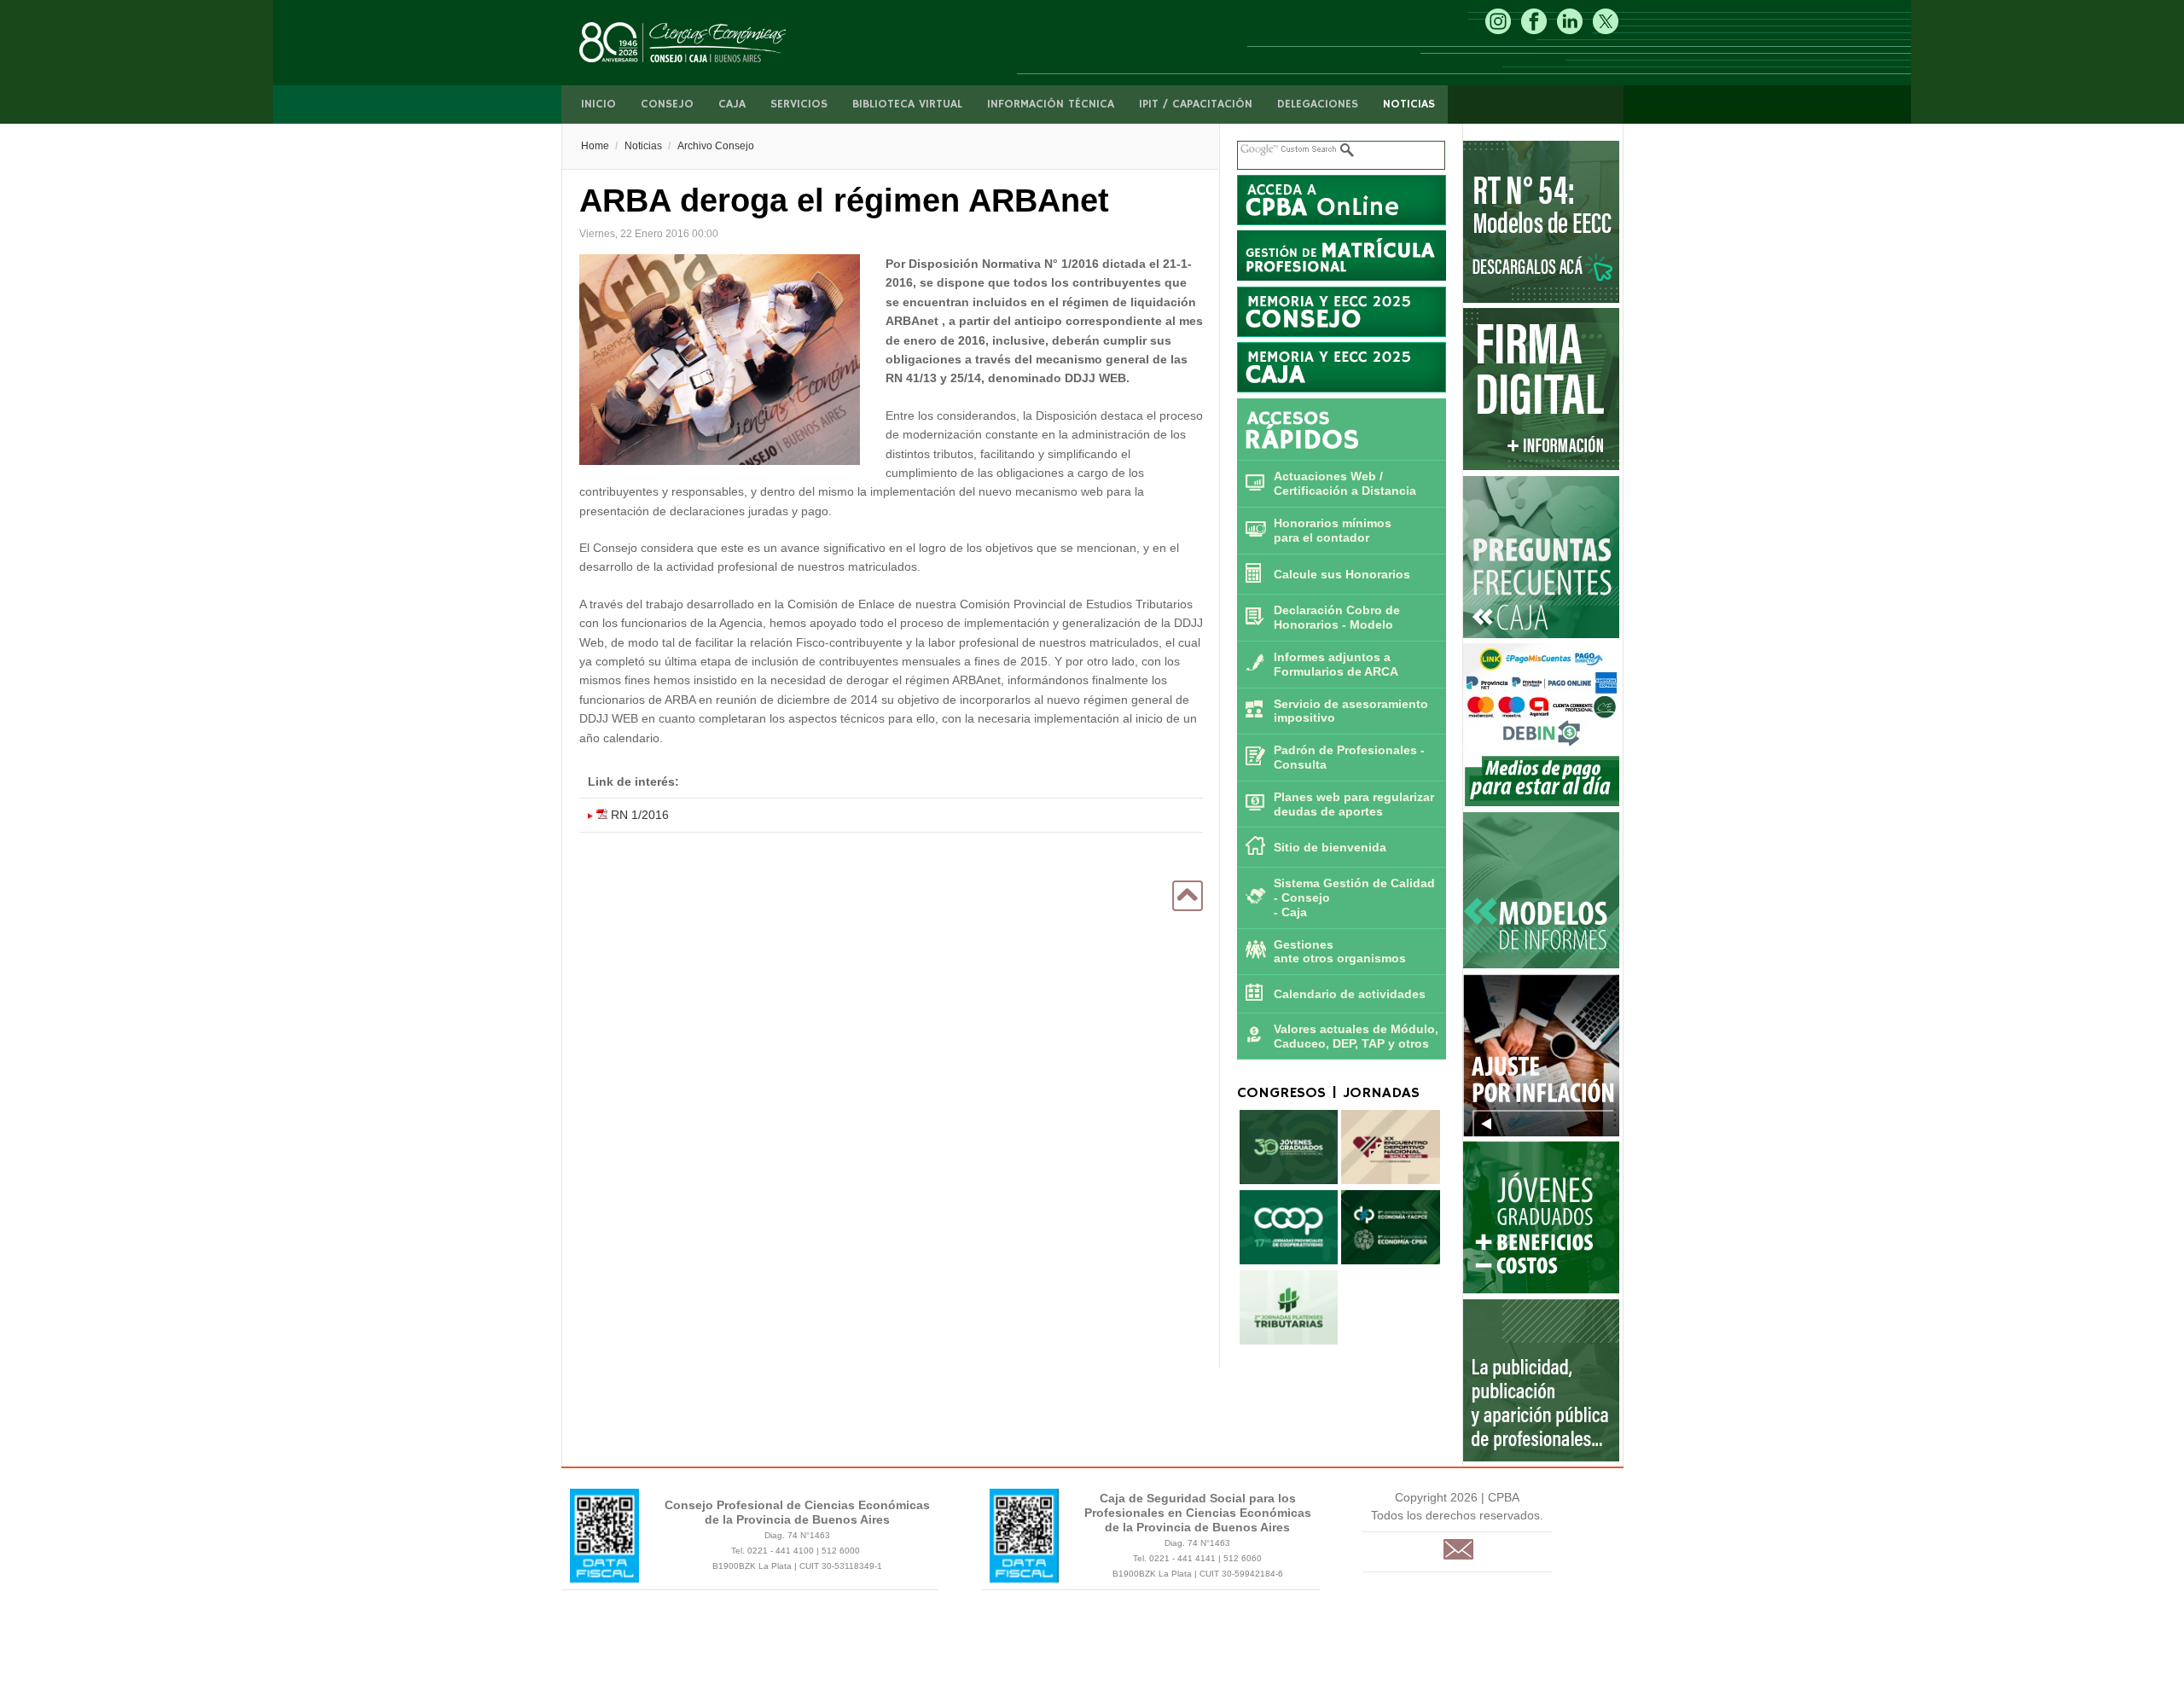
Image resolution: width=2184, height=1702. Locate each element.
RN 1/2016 (638, 815)
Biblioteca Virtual (907, 104)
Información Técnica (1051, 104)
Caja (732, 104)
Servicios (799, 104)
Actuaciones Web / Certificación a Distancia (1345, 483)
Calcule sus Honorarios (1342, 574)
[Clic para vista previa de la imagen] (720, 362)
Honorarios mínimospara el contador (1333, 530)
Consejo (667, 104)
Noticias (1409, 104)
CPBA (700, 43)
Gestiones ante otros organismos (1340, 952)
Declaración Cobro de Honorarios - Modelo (1337, 617)
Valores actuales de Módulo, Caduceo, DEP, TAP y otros (1356, 1036)
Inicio (598, 104)
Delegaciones (1318, 104)
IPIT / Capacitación (1196, 104)
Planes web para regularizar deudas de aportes (1354, 804)
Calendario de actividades (1350, 994)
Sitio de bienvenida (1330, 847)
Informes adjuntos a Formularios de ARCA (1336, 664)
